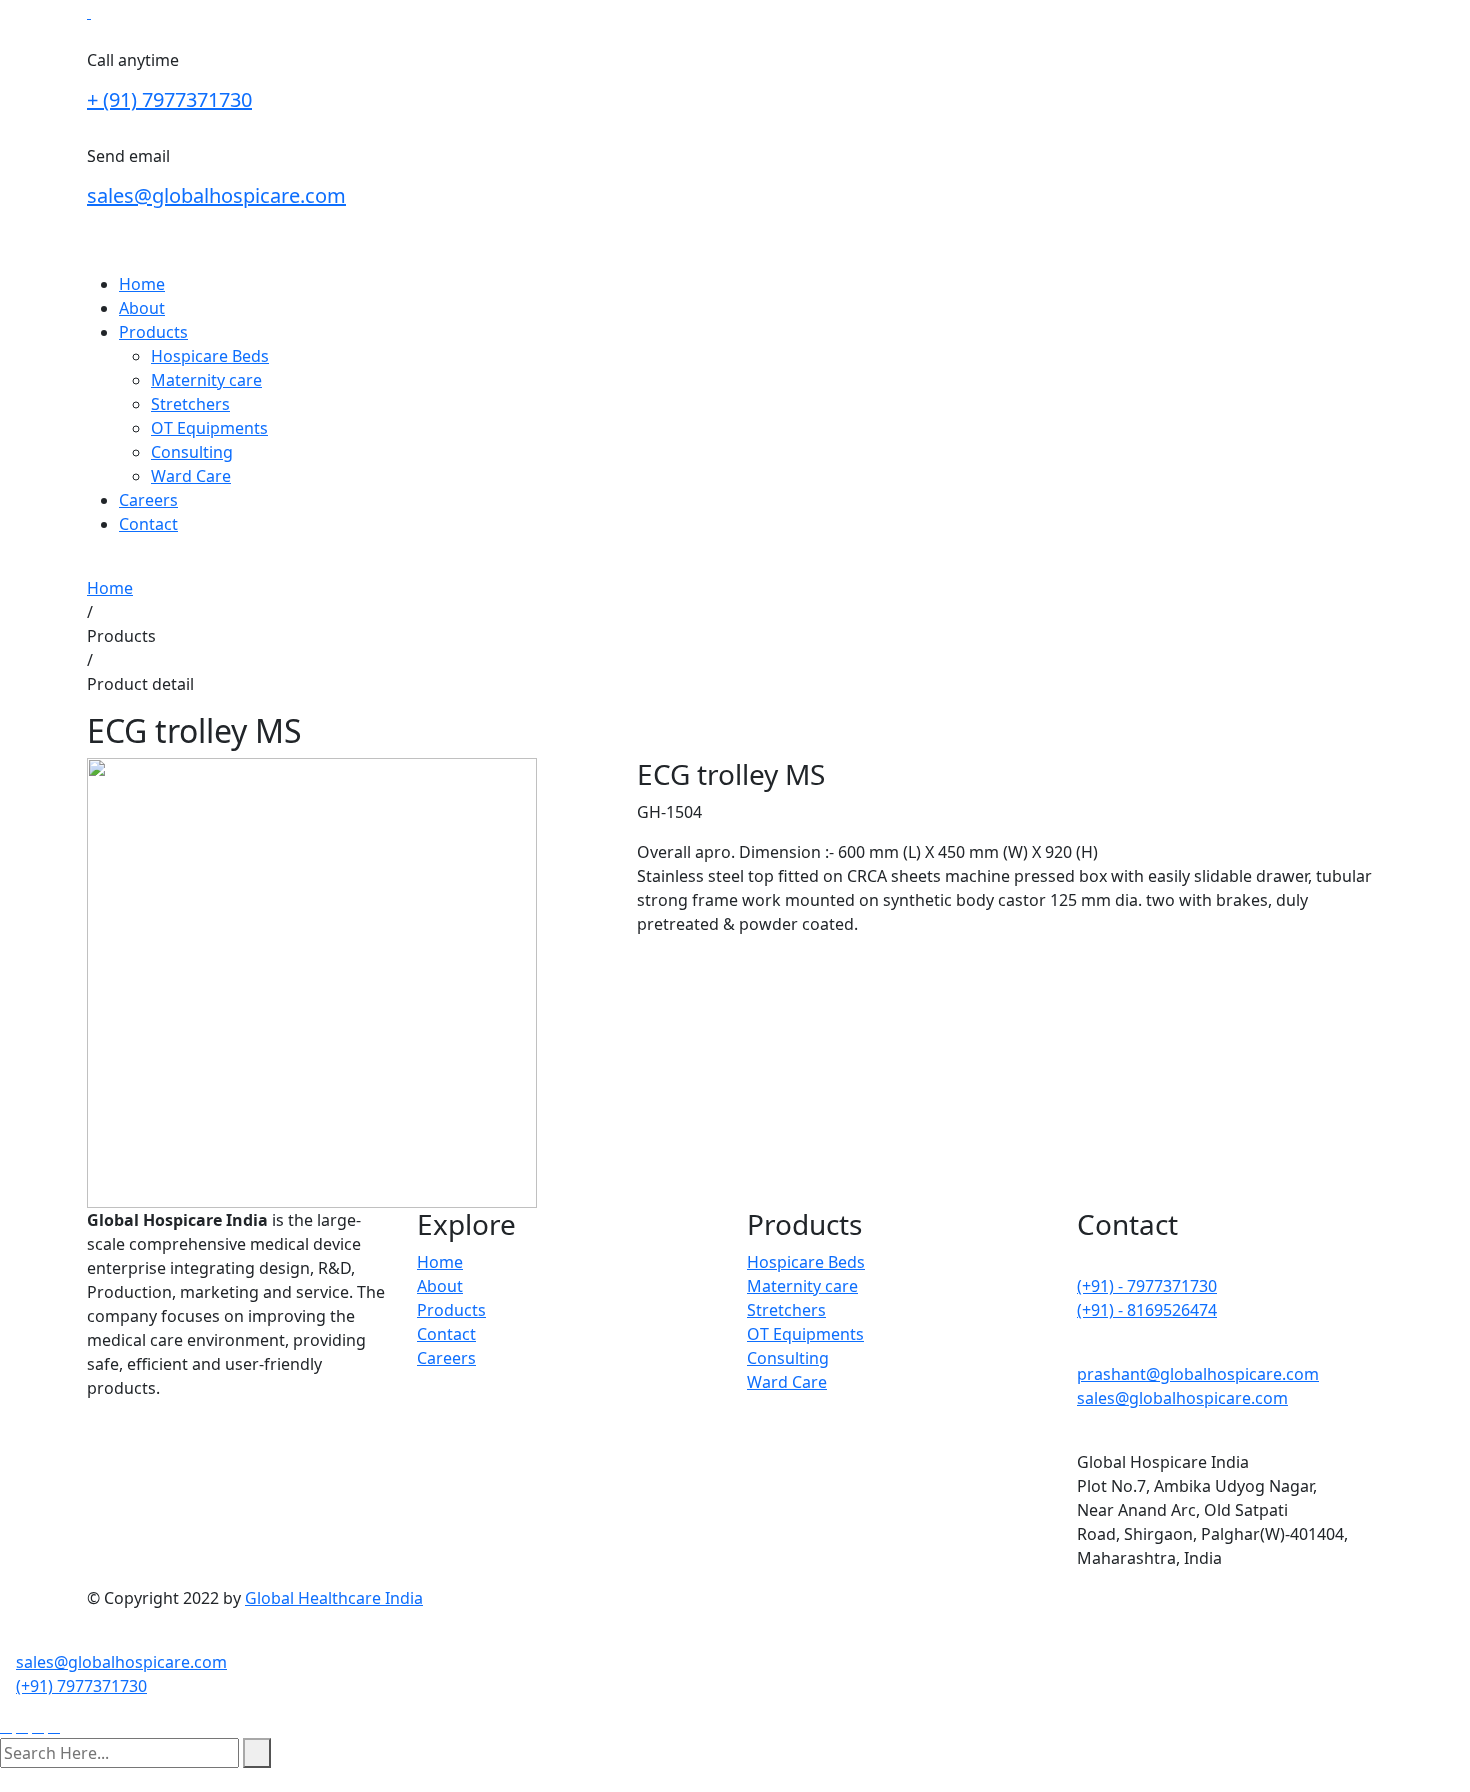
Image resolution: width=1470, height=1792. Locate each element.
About (142, 308)
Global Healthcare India (334, 1598)
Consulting (192, 452)
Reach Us (122, 564)
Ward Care (191, 476)
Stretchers (190, 404)
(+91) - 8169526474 (1147, 1310)
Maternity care (206, 380)
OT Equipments (209, 428)
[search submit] (257, 1753)
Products (153, 332)
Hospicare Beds (210, 356)
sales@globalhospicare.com (216, 195)
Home (142, 284)
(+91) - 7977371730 (1147, 1286)
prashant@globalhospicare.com (1198, 1374)
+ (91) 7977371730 (169, 99)
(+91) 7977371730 (81, 1686)
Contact (148, 524)
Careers (148, 500)
